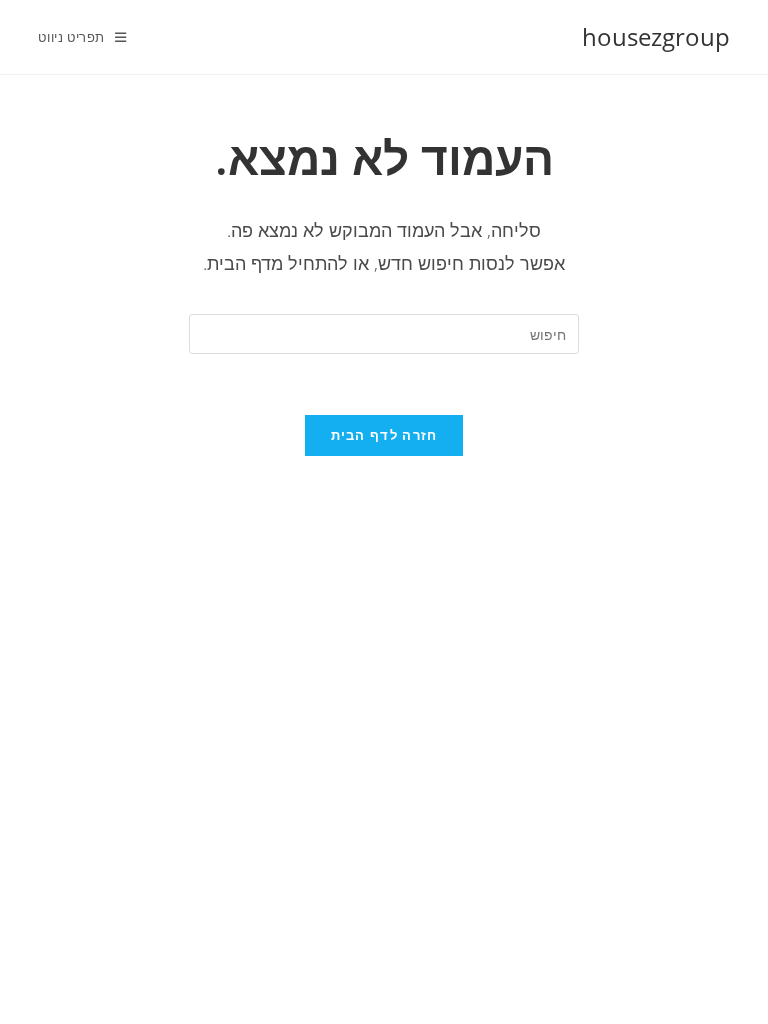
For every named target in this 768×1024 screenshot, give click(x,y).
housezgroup (656, 36)
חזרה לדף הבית (384, 435)
